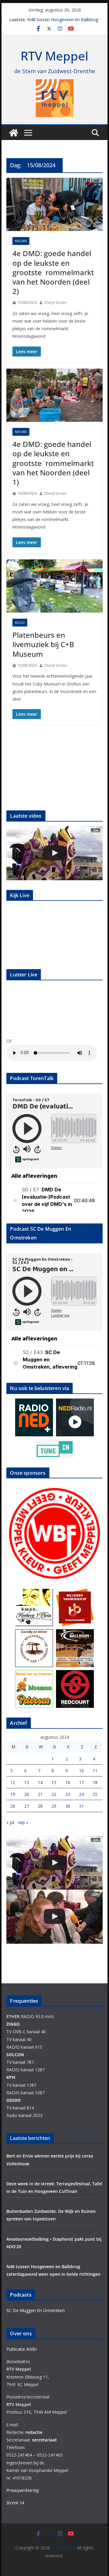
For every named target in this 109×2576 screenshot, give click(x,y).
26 (13, 1806)
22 (54, 1794)
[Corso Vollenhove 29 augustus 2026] (54, 853)
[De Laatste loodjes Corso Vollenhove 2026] (54, 1917)
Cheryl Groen (55, 303)
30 (68, 1806)
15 (54, 1782)
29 (54, 1806)
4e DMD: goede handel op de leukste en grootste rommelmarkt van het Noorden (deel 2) (53, 272)
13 (27, 1782)
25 (95, 1794)
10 (81, 1771)
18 (95, 1782)
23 (68, 1794)
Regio (20, 623)
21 (40, 1794)
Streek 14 (15, 2503)
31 (81, 1806)
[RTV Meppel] (14, 133)
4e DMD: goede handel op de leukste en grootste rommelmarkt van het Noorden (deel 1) (53, 463)
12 (13, 1782)
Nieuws (21, 241)
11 (95, 1771)
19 (13, 1794)
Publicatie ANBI (21, 2349)
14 (40, 1782)
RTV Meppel (54, 56)
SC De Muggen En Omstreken (36, 2310)
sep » (23, 1822)
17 (81, 1782)
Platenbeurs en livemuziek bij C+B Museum (43, 644)
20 (27, 1794)
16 (68, 1782)
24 (81, 1794)
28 (40, 1806)
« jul (10, 1822)
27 (27, 1806)
